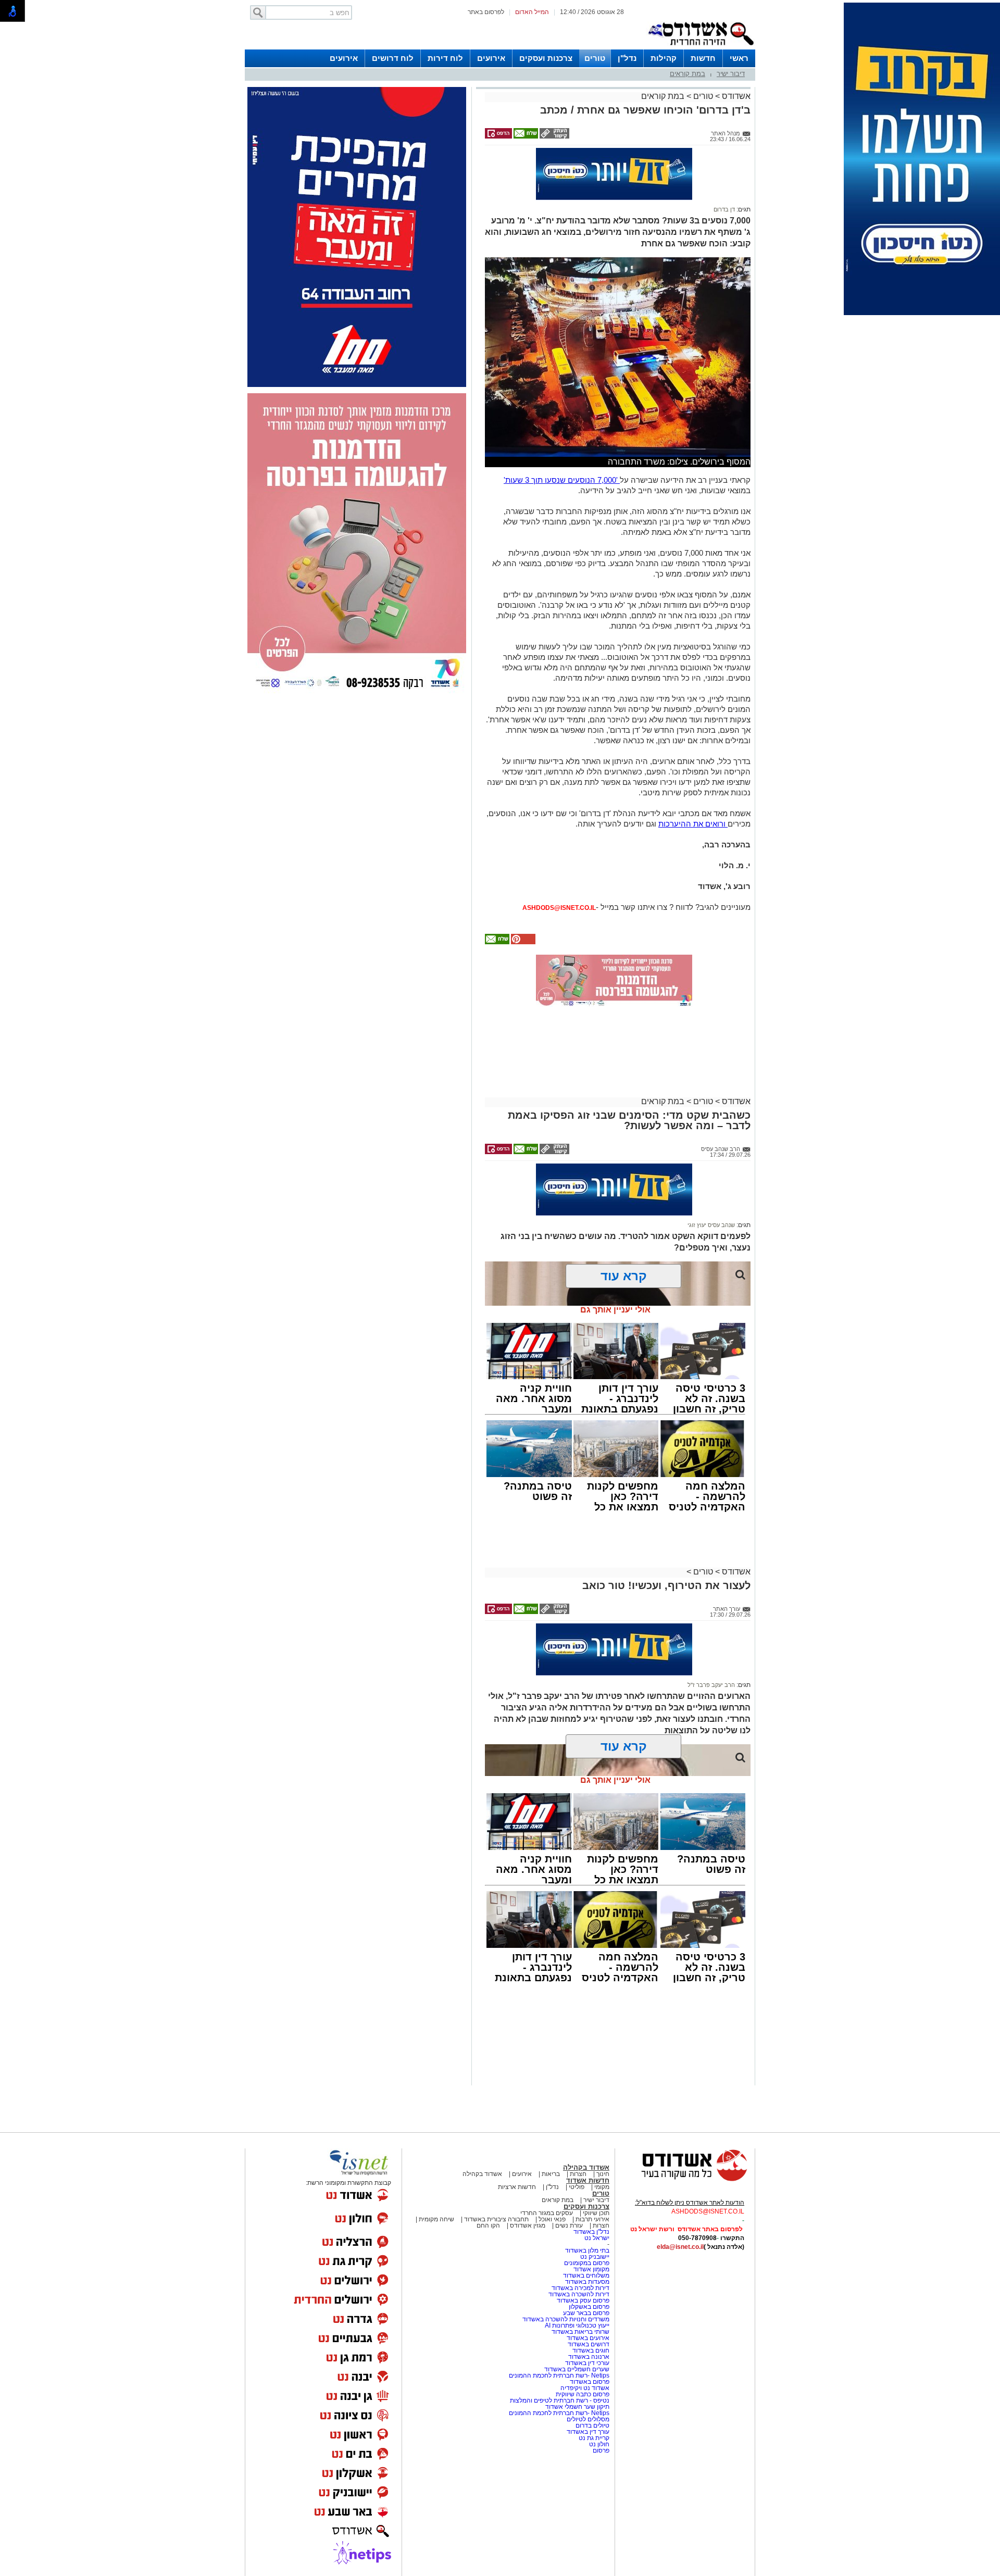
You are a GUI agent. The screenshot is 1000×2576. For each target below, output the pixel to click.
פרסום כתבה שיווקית (582, 2394)
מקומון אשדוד (591, 2269)
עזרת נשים (569, 2225)
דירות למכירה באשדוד (580, 2288)
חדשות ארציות (517, 2187)
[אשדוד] (701, 47)
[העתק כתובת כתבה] (554, 136)
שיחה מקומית (436, 2219)
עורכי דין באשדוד (587, 2363)
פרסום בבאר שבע (586, 2313)
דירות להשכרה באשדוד (579, 2294)
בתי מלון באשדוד (587, 2250)
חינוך (603, 2174)
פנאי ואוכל (552, 2219)
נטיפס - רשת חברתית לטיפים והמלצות (560, 2400)
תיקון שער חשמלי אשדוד (577, 2407)
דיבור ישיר (731, 74)
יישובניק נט (594, 2257)
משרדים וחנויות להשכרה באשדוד (566, 2319)
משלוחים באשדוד (586, 2275)
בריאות (551, 2174)
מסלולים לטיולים (588, 2419)
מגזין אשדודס (528, 2225)
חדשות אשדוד (588, 2180)
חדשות (703, 58)
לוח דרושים (393, 58)
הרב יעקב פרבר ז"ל (711, 1685)
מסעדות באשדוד (587, 2282)
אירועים (491, 58)
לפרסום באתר (486, 12)
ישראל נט (597, 2238)
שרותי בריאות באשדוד (580, 2332)
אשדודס (735, 96)
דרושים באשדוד (589, 2344)
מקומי (602, 2187)
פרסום (600, 2450)
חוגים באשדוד (591, 2350)
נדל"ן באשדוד (591, 2232)
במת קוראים (687, 74)
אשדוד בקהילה (586, 2167)
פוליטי (577, 2187)
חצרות (578, 2174)
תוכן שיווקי (596, 2213)
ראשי (739, 58)
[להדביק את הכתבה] (522, 942)
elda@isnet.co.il (680, 2247)
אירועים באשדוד (588, 2338)
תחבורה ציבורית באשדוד (496, 2219)
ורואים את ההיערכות (693, 824)
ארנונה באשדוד (589, 2357)
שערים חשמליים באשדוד (577, 2369)
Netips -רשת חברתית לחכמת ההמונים (559, 2375)
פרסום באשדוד (589, 2382)
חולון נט (598, 2444)
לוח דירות (445, 58)
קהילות (664, 58)
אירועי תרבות (592, 2219)
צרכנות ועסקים (546, 58)
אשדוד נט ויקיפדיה (584, 2388)
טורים (595, 58)
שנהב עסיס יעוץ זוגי (711, 1225)
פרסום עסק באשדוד (583, 2300)
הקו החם (488, 2225)
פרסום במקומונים (587, 2263)
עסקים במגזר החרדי (547, 2213)
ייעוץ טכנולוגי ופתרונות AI (577, 2325)
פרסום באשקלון (589, 2307)
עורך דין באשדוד (588, 2432)
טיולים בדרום (592, 2425)
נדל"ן (627, 58)
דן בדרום (724, 209)
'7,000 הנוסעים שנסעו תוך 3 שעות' (562, 480)
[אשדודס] (685, 2180)
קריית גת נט (594, 2438)
